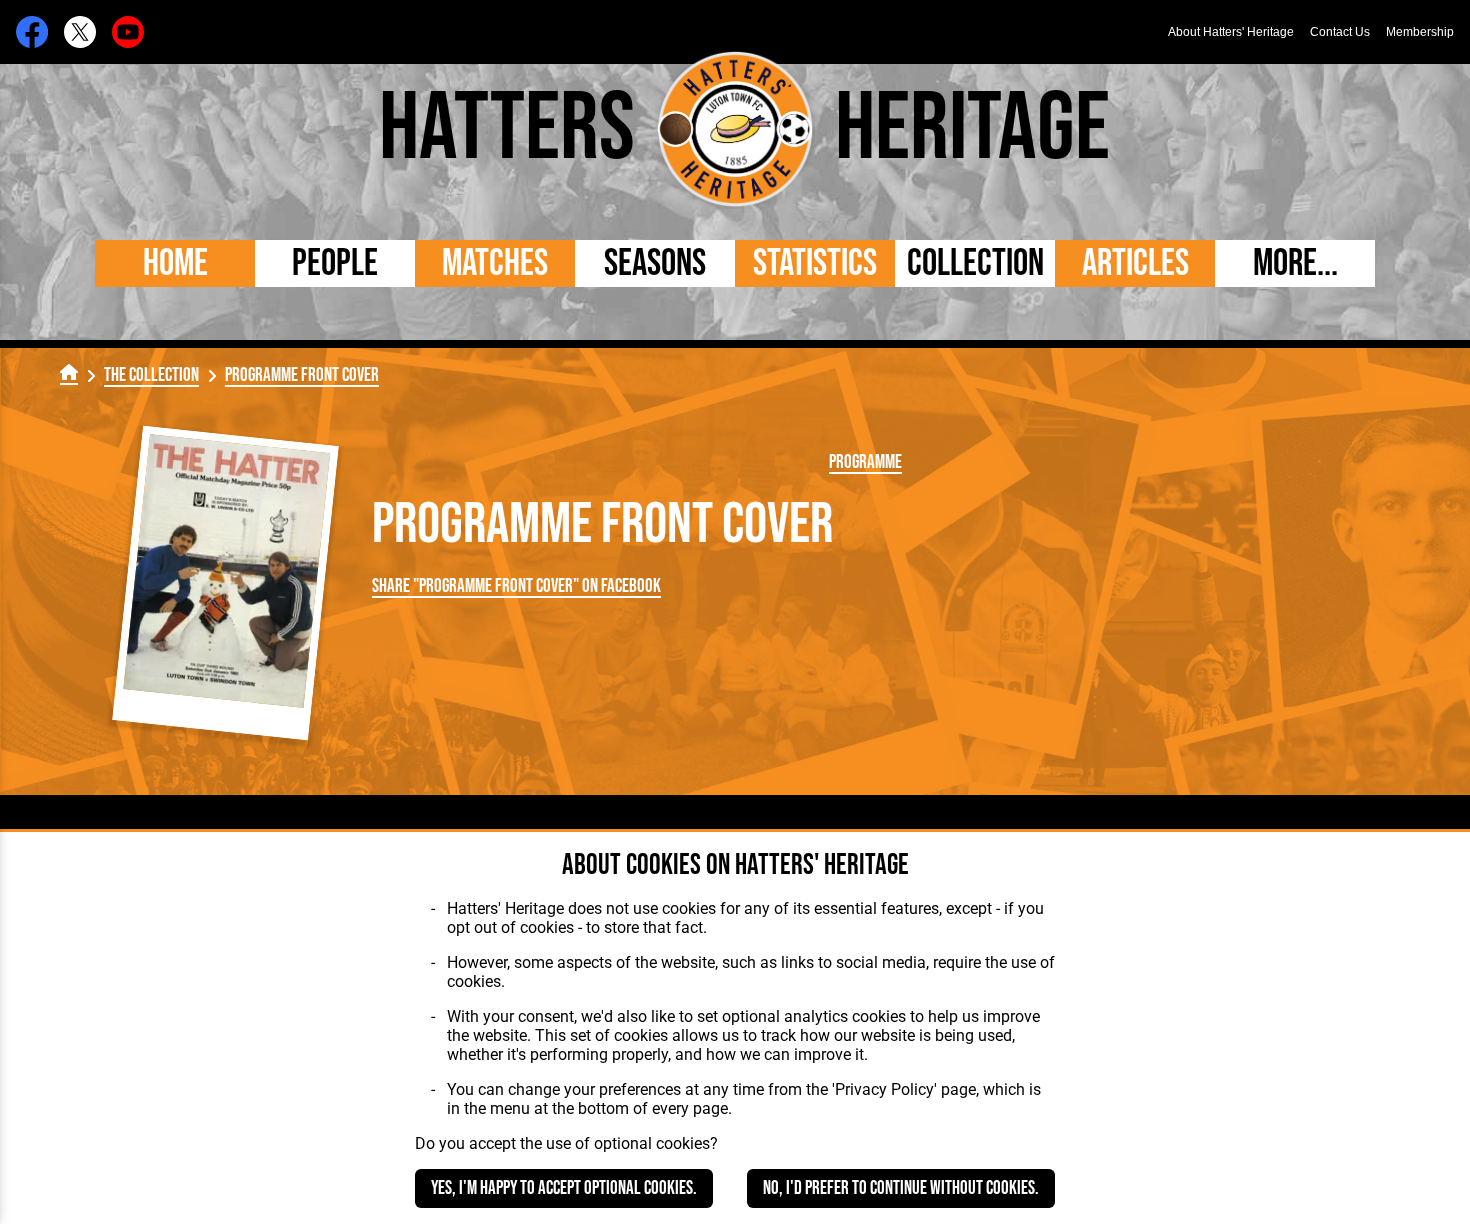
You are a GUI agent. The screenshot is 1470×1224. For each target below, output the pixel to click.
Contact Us (1340, 32)
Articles (1135, 263)
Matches (495, 263)
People (335, 263)
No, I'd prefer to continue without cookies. (901, 1188)
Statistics (815, 263)
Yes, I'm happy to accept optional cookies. (564, 1188)
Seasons (655, 263)
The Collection (151, 375)
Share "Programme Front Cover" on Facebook (516, 586)
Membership (1420, 32)
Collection (975, 263)
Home (175, 263)
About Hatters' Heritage (1231, 32)
